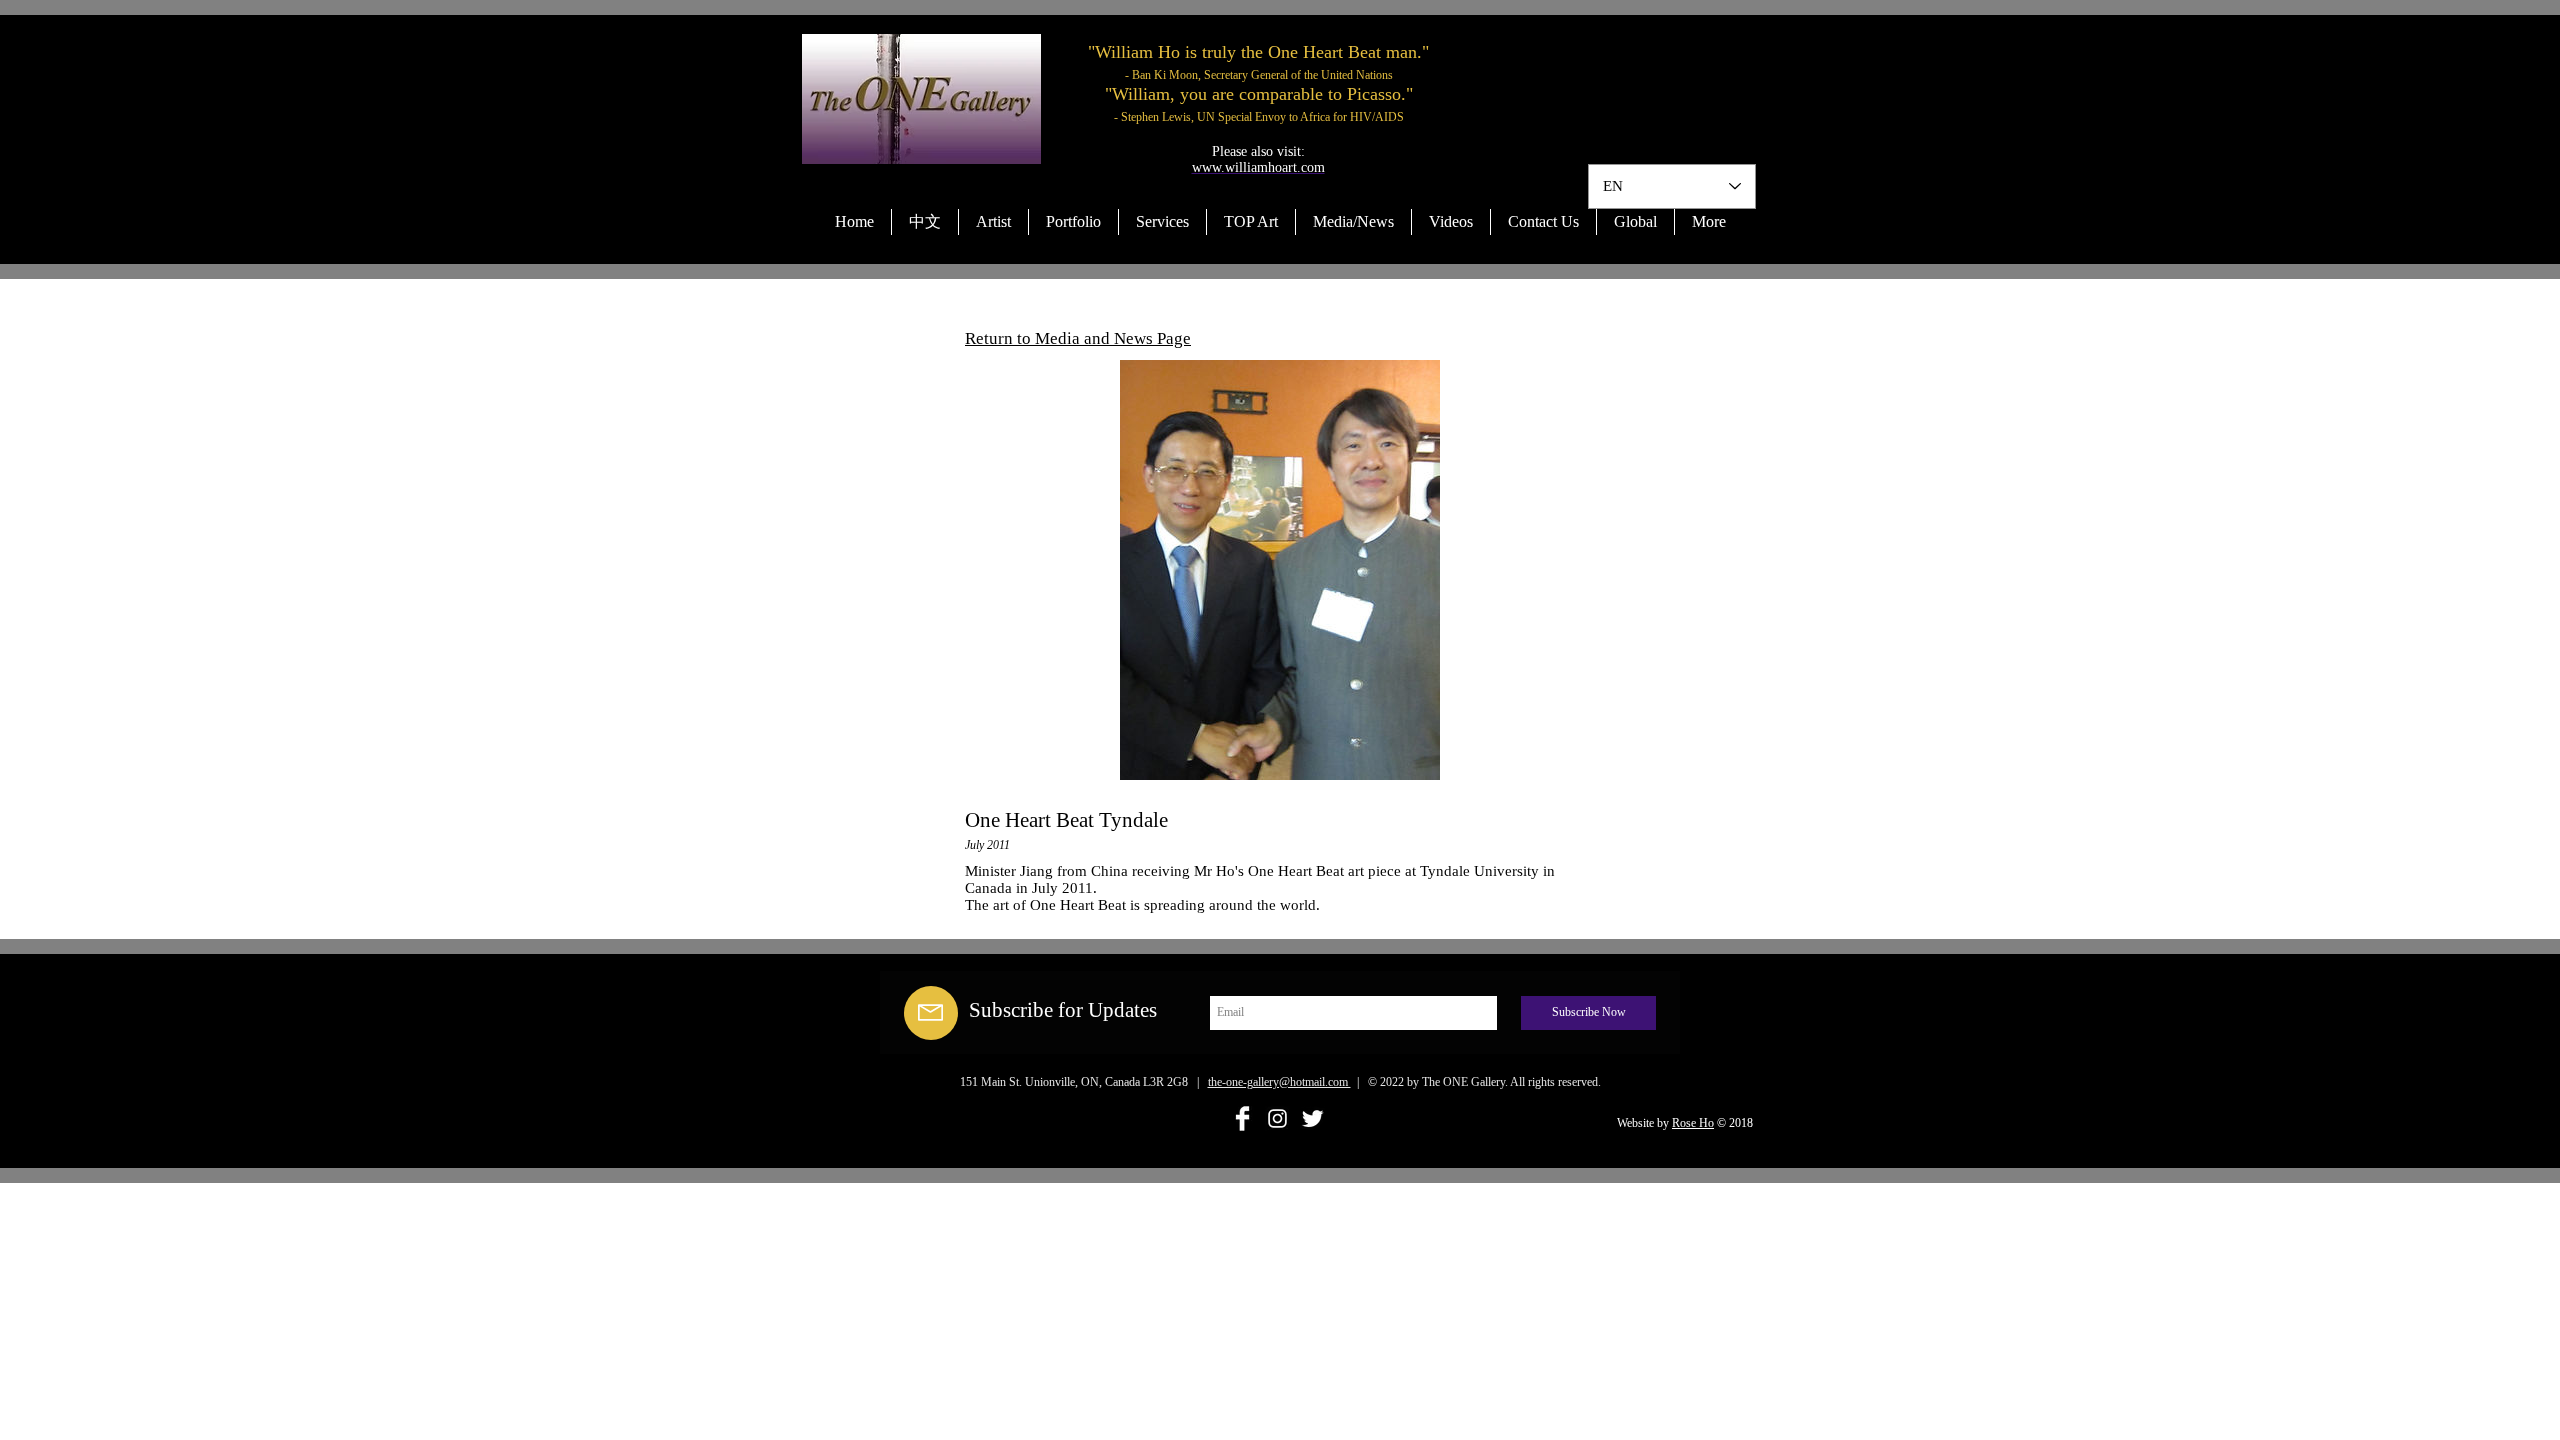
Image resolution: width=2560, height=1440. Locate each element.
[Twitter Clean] (1312, 1118)
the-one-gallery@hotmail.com (1279, 1082)
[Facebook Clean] (1242, 1118)
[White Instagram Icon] (1277, 1118)
